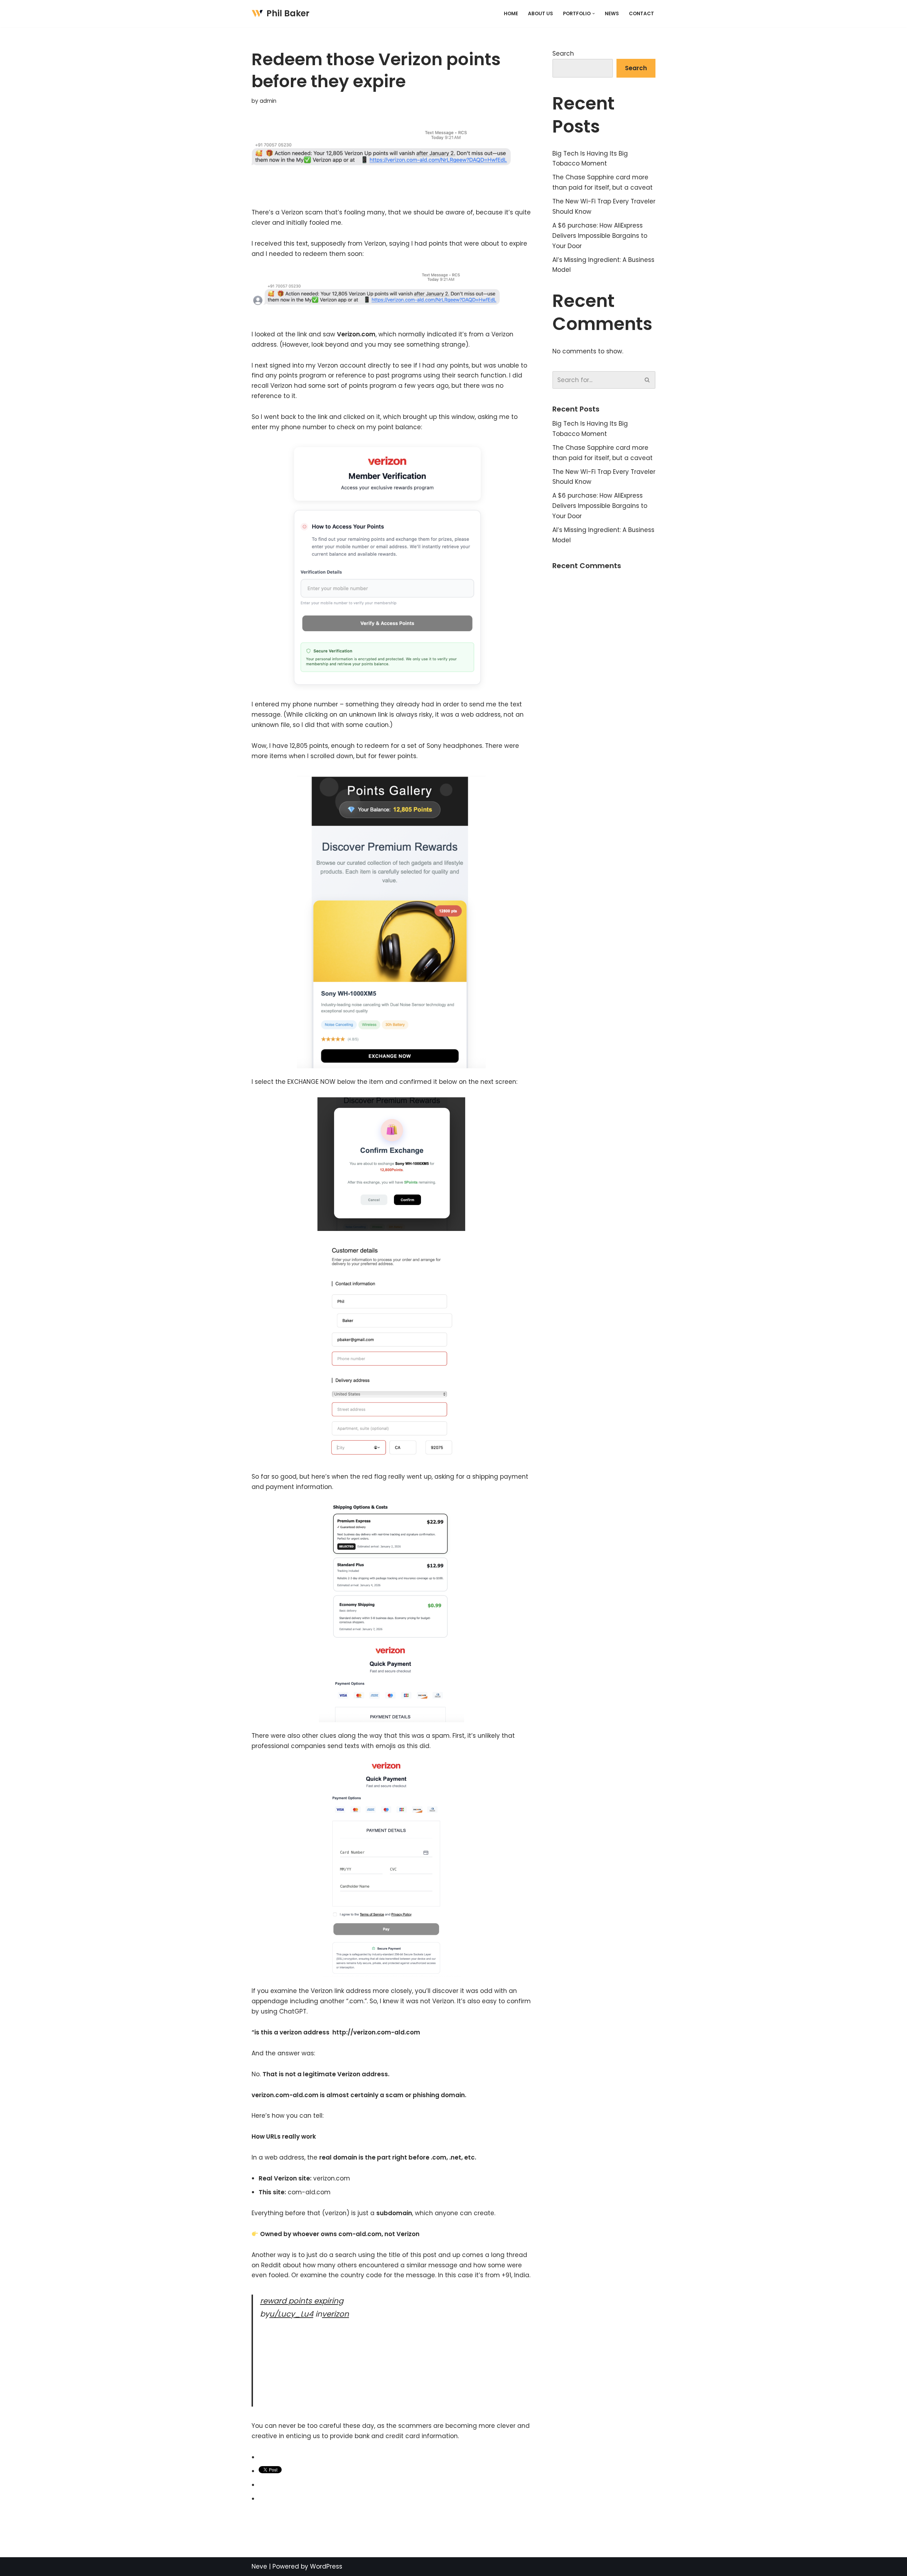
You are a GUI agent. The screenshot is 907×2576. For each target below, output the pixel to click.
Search (563, 54)
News (612, 14)
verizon (336, 2314)
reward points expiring (302, 2301)
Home (511, 14)
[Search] (647, 380)
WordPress (326, 2566)
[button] (594, 14)
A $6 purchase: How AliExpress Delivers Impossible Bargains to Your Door (600, 236)
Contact (641, 14)
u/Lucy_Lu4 (291, 2314)
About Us (540, 14)
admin (268, 101)
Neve (259, 2566)
